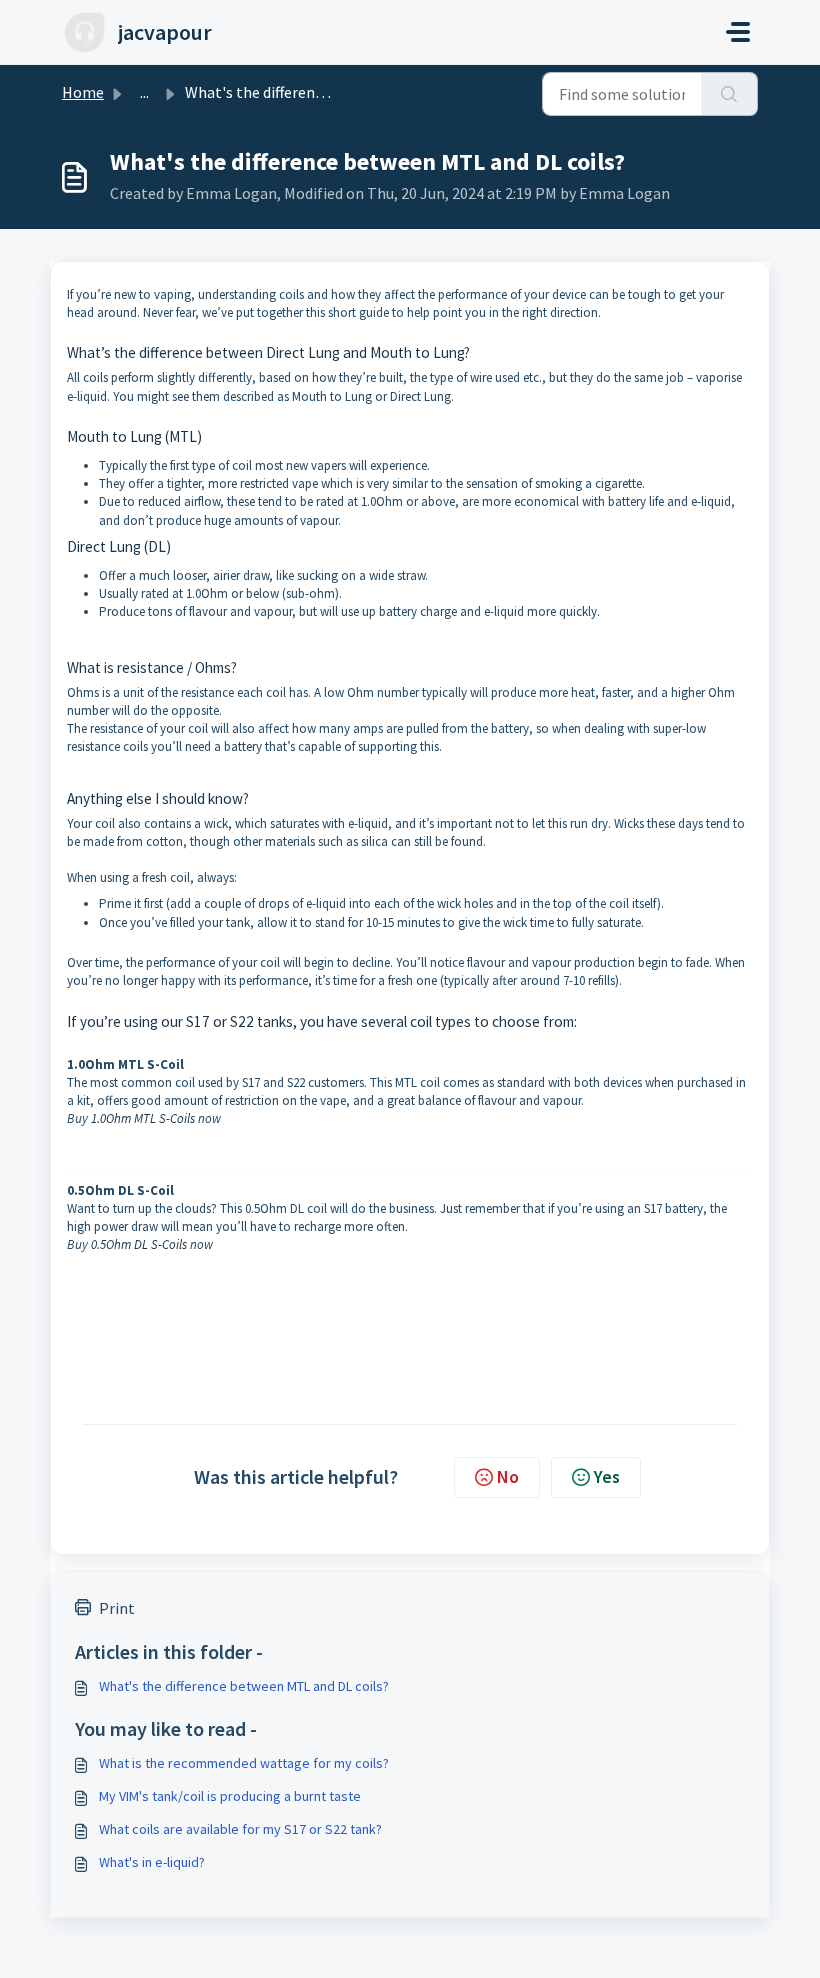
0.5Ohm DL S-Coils (139, 1244)
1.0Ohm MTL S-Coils (143, 1118)
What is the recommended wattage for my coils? (244, 1763)
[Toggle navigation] (738, 32)
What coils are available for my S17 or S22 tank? (240, 1829)
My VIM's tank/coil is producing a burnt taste (230, 1796)
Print (117, 1608)
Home (83, 92)
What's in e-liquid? (152, 1862)
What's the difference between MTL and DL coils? (244, 1686)
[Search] (729, 94)
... (144, 92)
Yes (607, 1476)
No (508, 1476)
